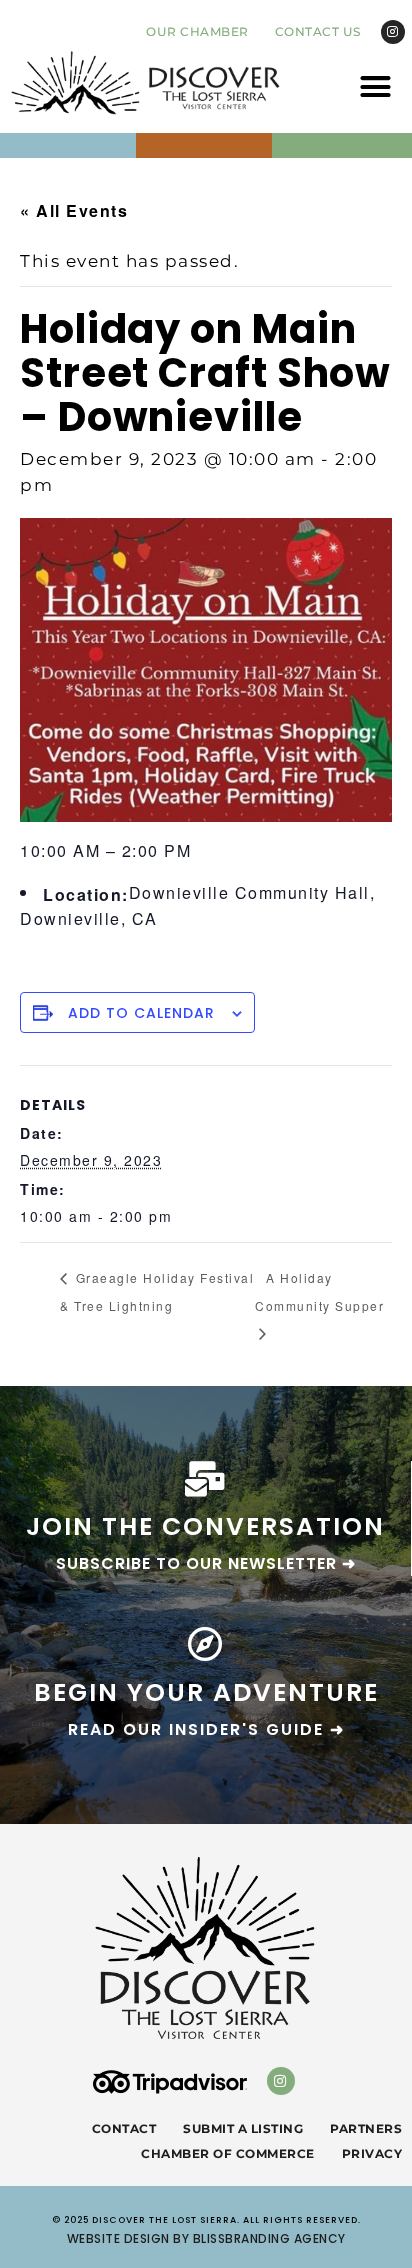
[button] (376, 86)
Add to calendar (141, 1013)
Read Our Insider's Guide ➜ (206, 1729)
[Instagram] (393, 32)
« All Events (74, 210)
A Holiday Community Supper (319, 1291)
